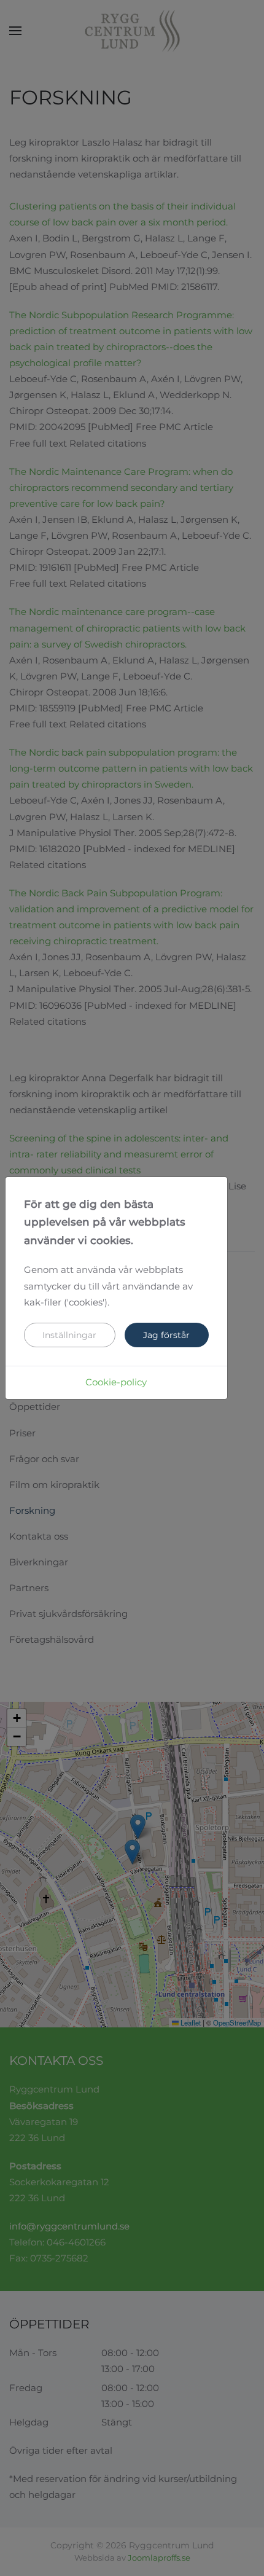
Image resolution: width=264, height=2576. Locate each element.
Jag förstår (166, 1335)
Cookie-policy (116, 1382)
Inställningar (69, 1335)
